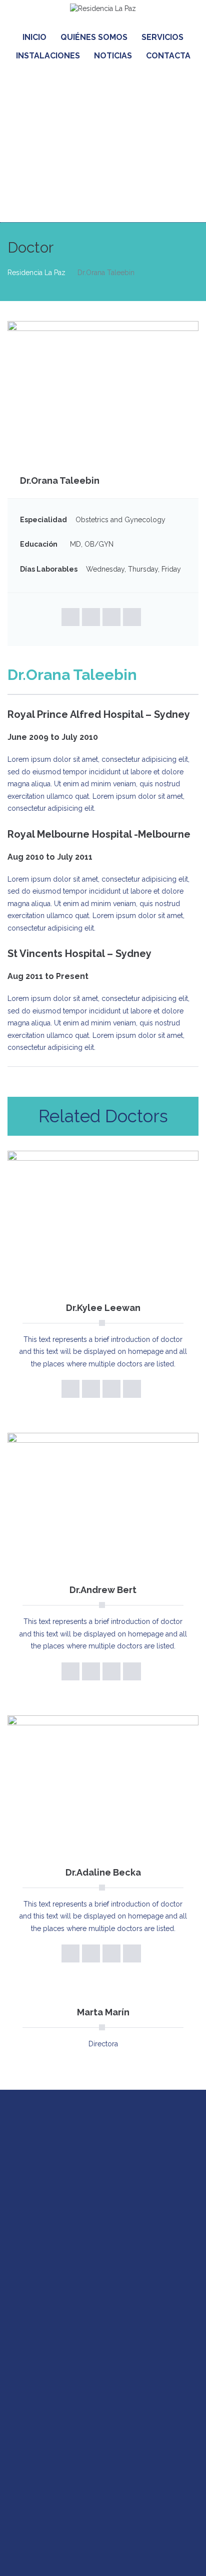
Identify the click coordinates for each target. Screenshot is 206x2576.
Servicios (162, 37)
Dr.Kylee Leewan (103, 1308)
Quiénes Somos (94, 37)
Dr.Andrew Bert (103, 1590)
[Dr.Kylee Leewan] (103, 1221)
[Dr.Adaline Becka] (103, 1786)
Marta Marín (103, 2012)
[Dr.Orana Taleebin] (103, 391)
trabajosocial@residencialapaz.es (82, 2200)
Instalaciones (48, 56)
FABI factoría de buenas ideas (145, 2555)
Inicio (34, 37)
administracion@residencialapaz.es (116, 2479)
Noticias (113, 56)
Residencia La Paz (36, 273)
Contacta (168, 56)
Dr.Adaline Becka (103, 1872)
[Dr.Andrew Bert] (103, 1504)
